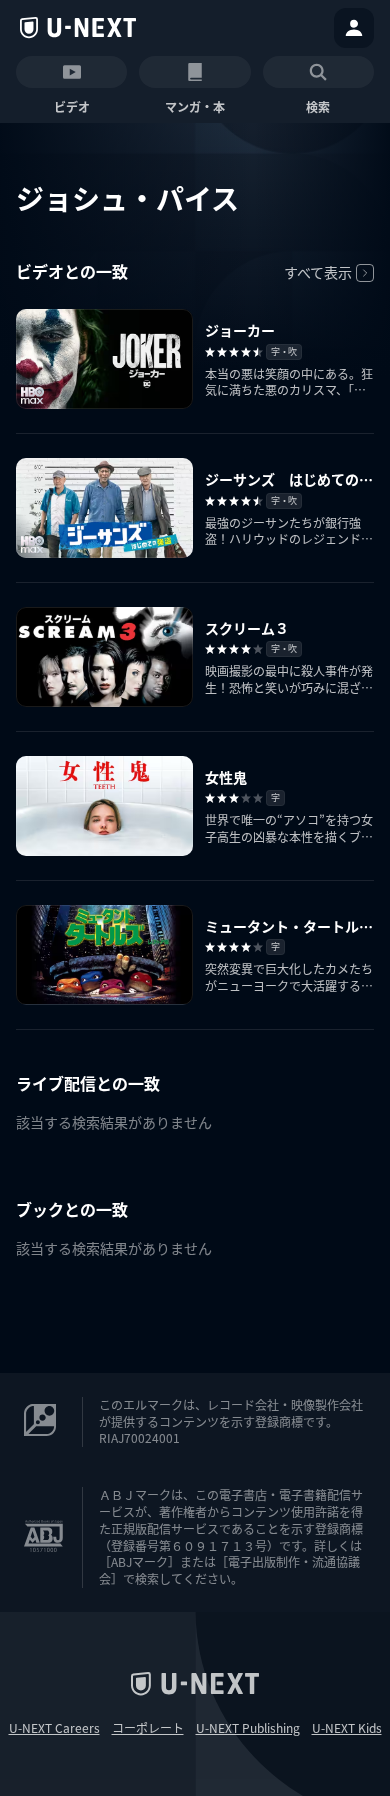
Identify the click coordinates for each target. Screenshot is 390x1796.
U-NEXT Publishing (248, 1728)
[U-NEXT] (78, 28)
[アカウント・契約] (354, 28)
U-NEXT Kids (347, 1728)
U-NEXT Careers (54, 1728)
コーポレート (148, 1728)
